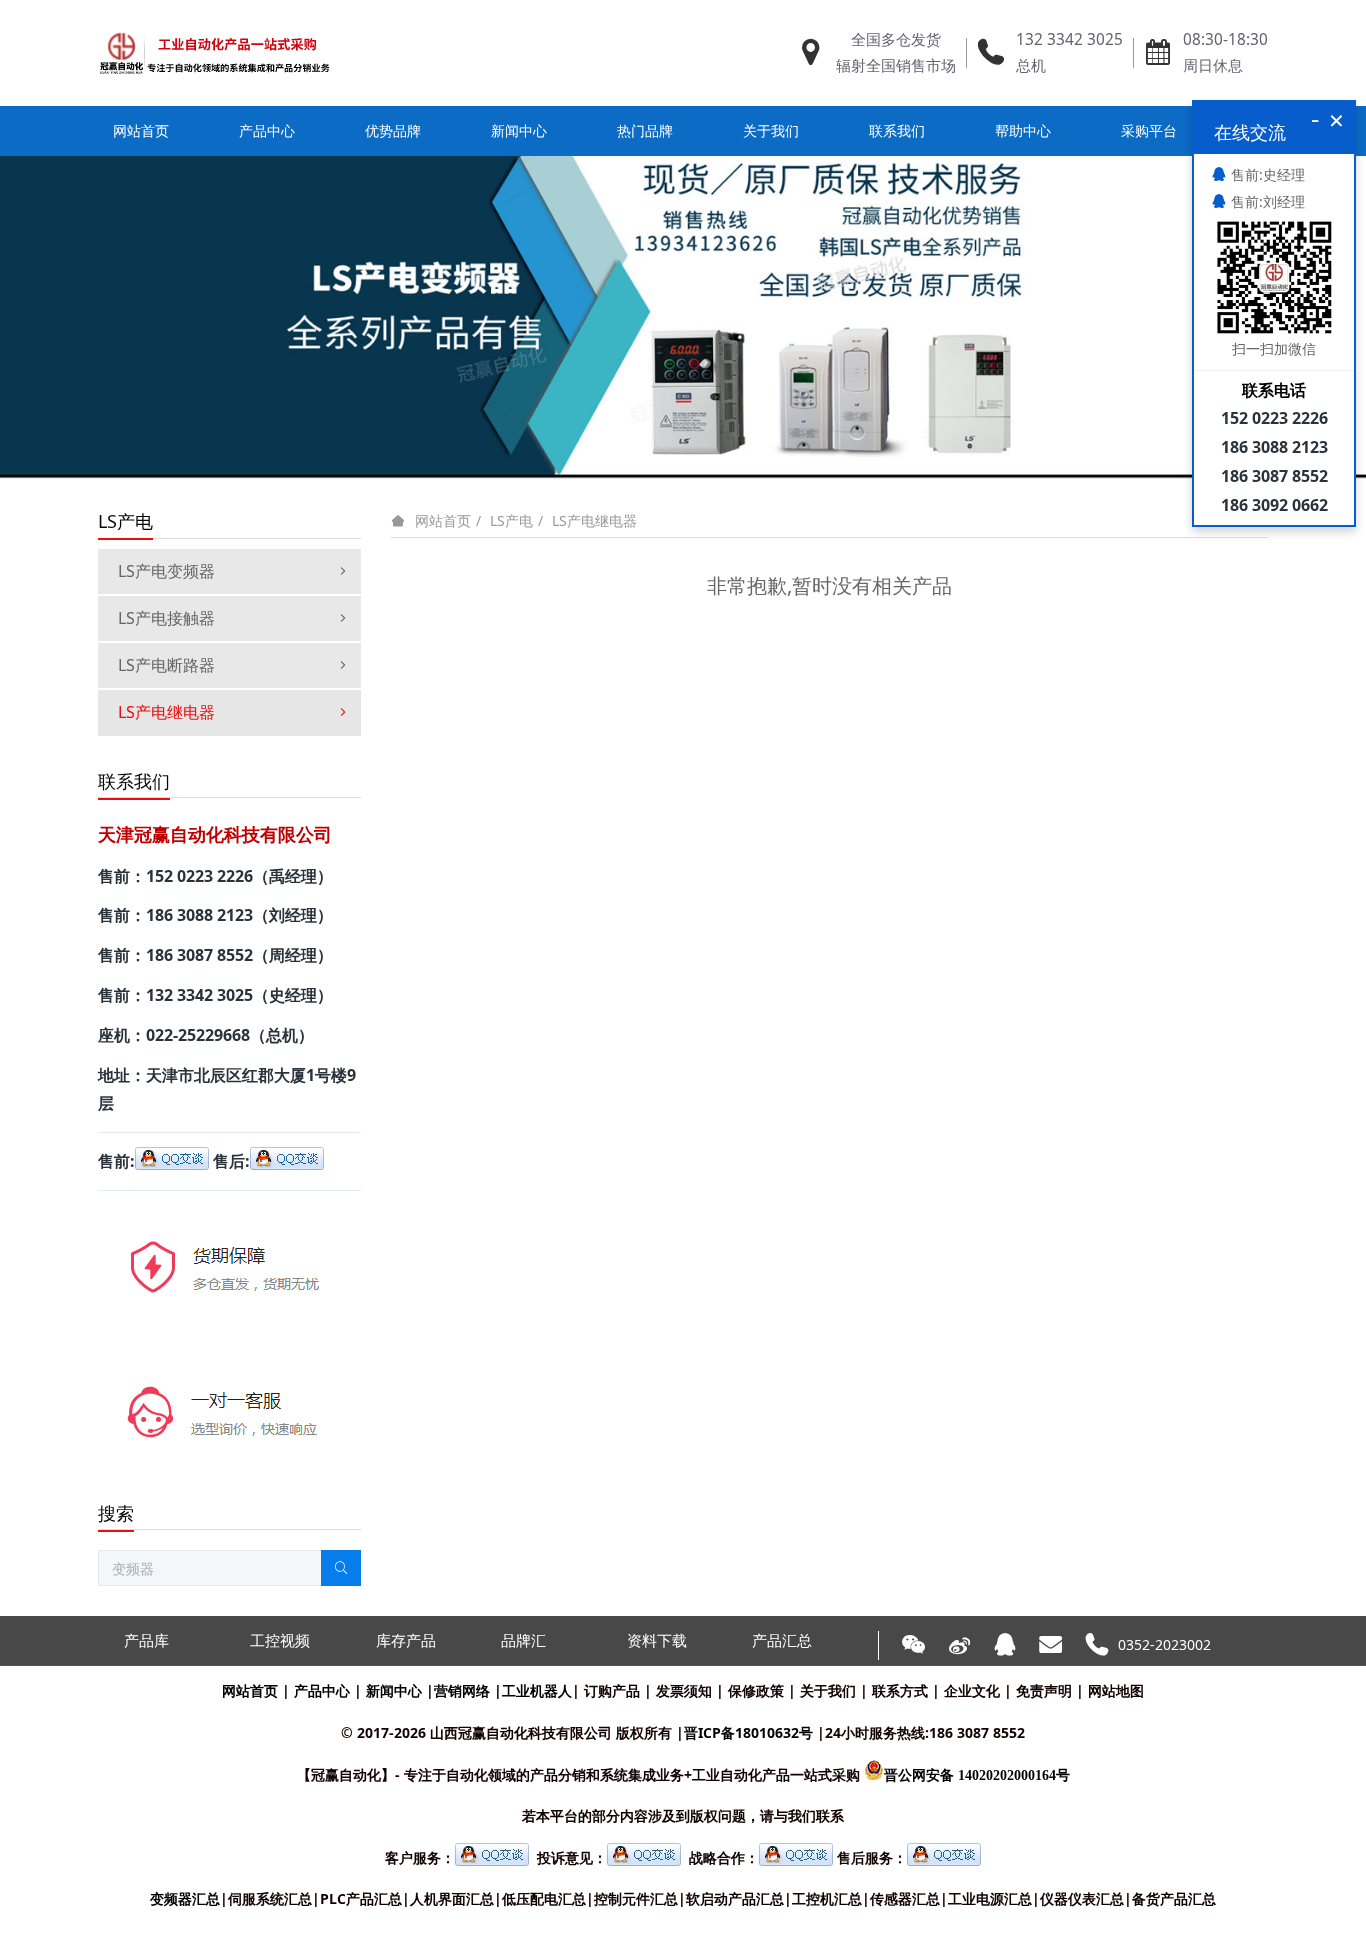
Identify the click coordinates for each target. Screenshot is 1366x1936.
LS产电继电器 (594, 520)
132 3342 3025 (1069, 39)
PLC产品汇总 (361, 1898)
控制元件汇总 (636, 1898)
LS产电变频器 (166, 571)
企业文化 (972, 1690)
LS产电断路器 (166, 665)
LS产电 (511, 520)
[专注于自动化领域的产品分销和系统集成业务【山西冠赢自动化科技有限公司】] (214, 53)
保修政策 (756, 1690)
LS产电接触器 (166, 618)
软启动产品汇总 (735, 1898)
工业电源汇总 (990, 1898)
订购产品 (612, 1690)
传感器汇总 (905, 1898)
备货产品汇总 (1174, 1898)
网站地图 (1116, 1690)
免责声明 (1044, 1690)
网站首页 (141, 130)
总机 (1031, 65)
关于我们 (828, 1690)
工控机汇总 (827, 1898)
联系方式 (900, 1690)
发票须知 (684, 1690)
